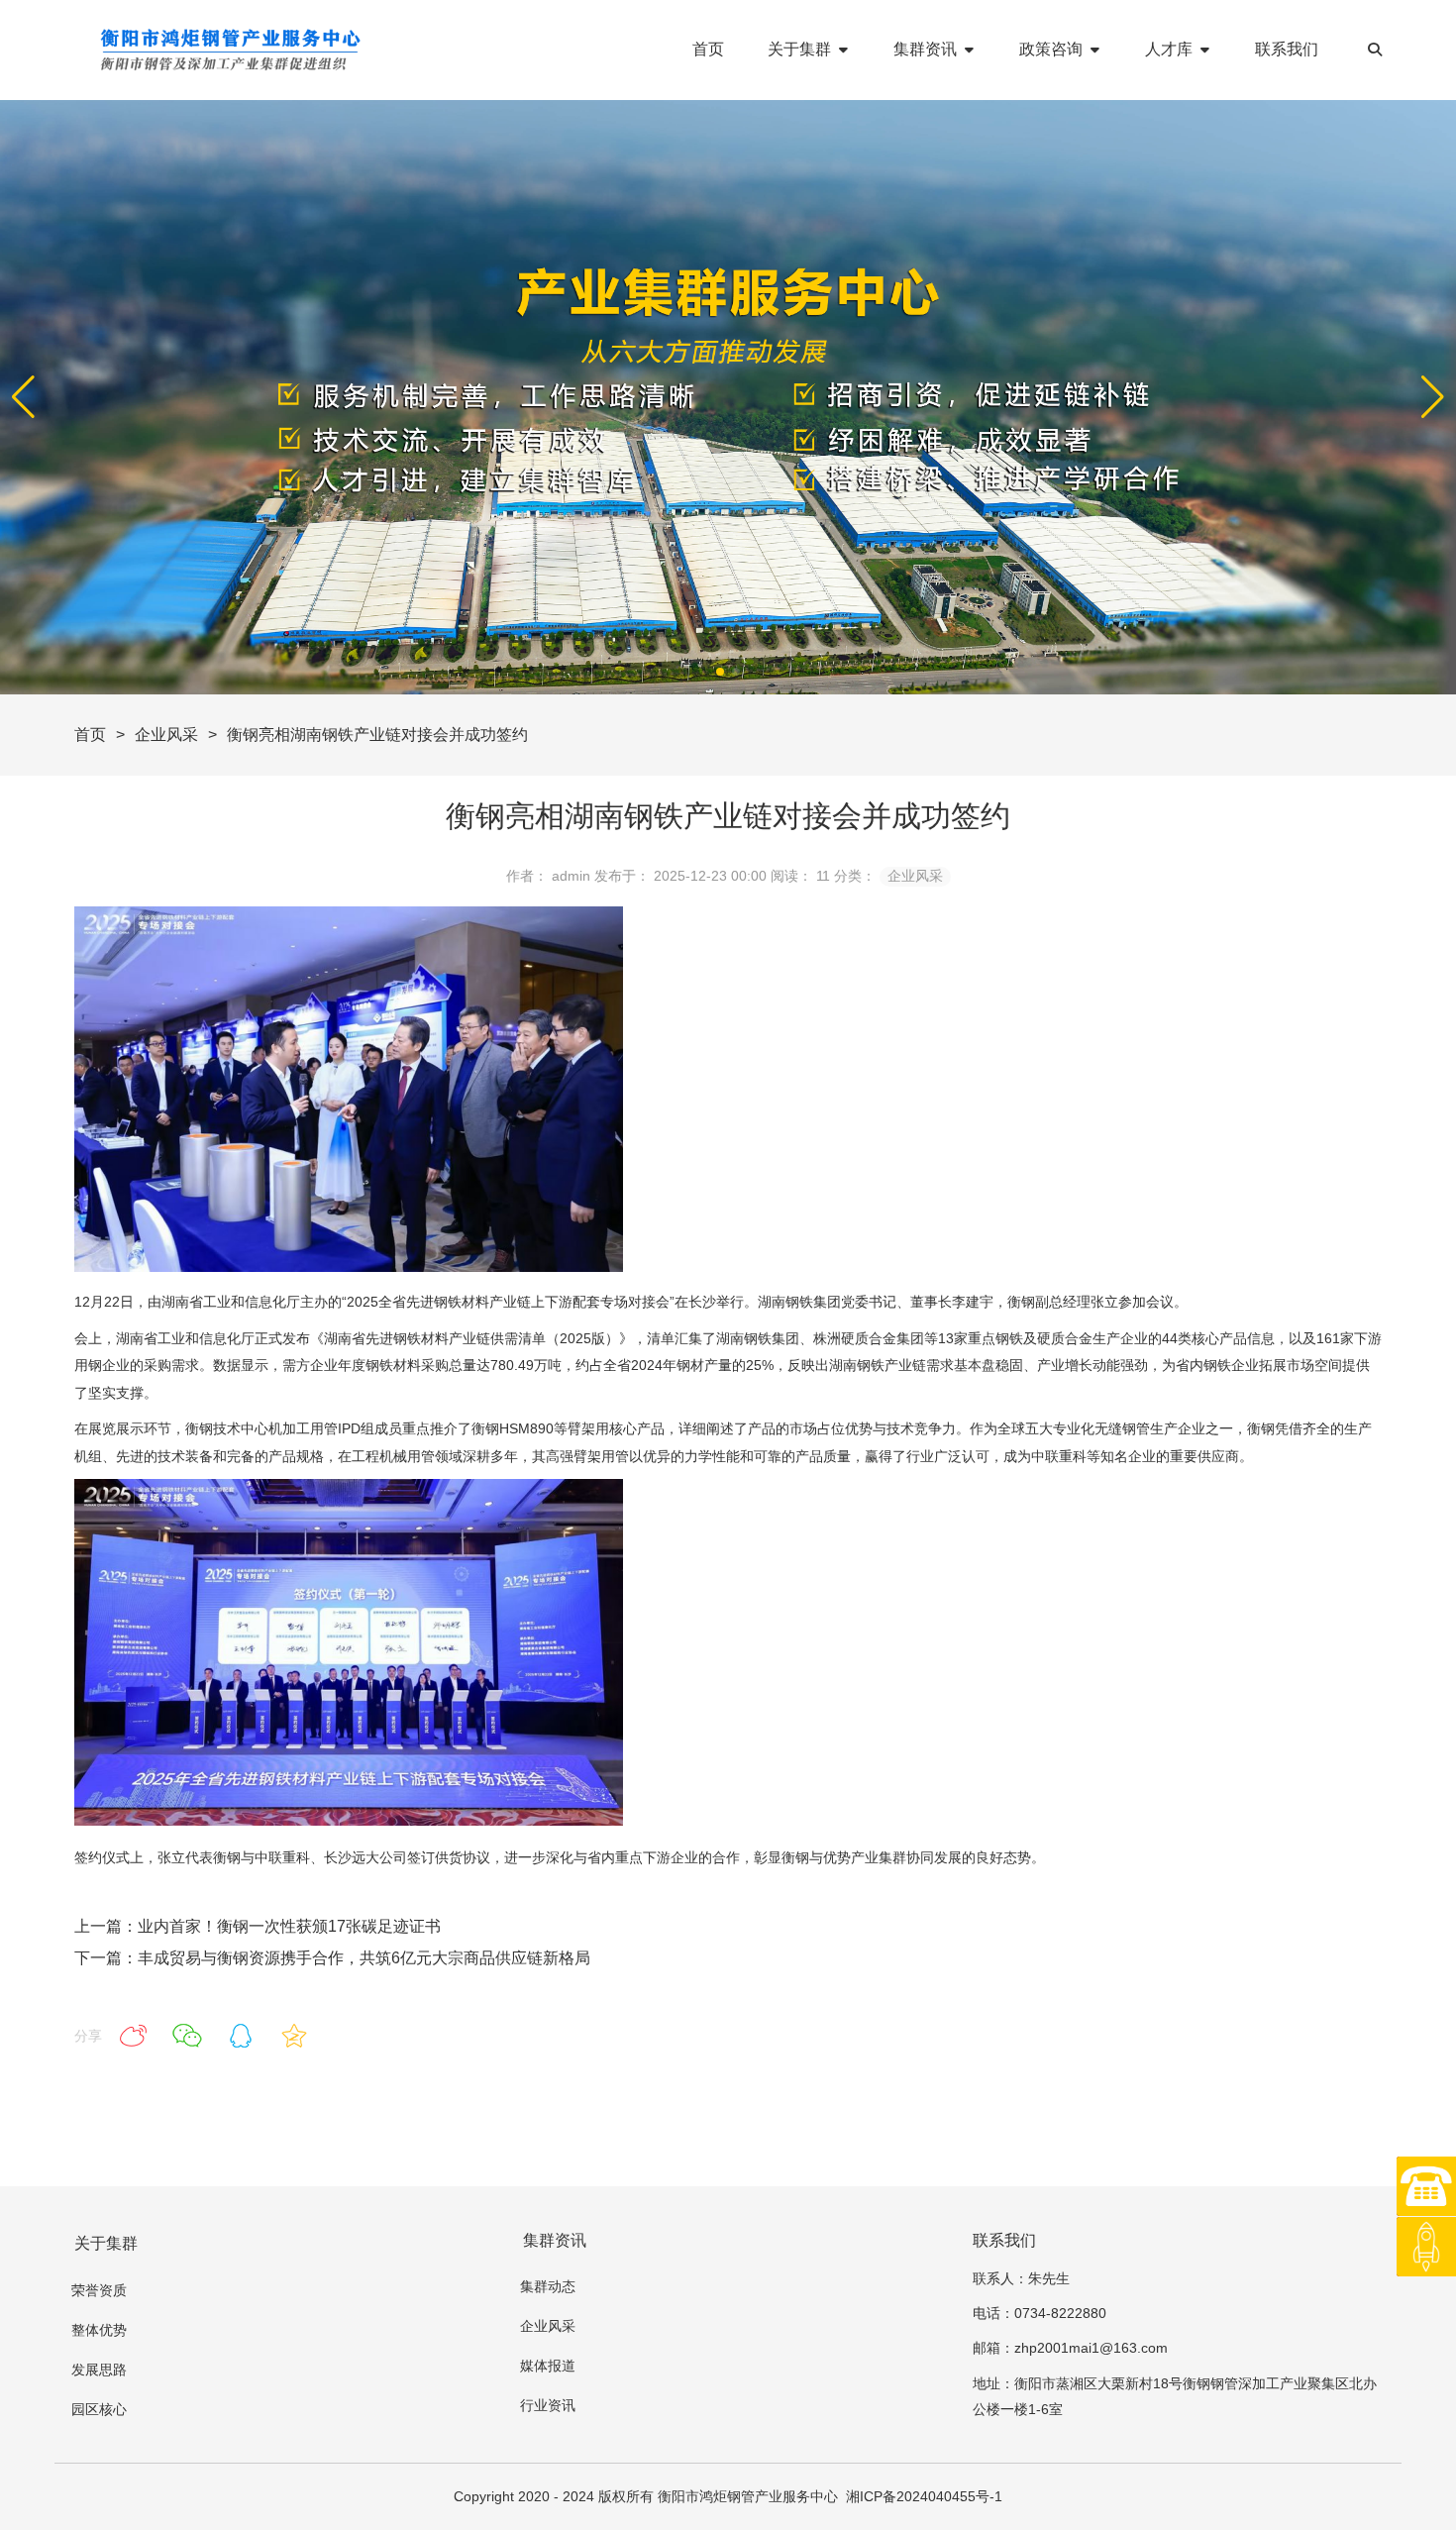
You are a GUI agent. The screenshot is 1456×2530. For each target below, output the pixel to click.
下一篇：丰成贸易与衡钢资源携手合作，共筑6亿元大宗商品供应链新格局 (332, 1958)
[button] (1433, 397)
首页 (90, 735)
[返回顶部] (1426, 2247)
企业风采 (166, 735)
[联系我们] (1426, 2186)
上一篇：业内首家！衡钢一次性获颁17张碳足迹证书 (258, 1926)
